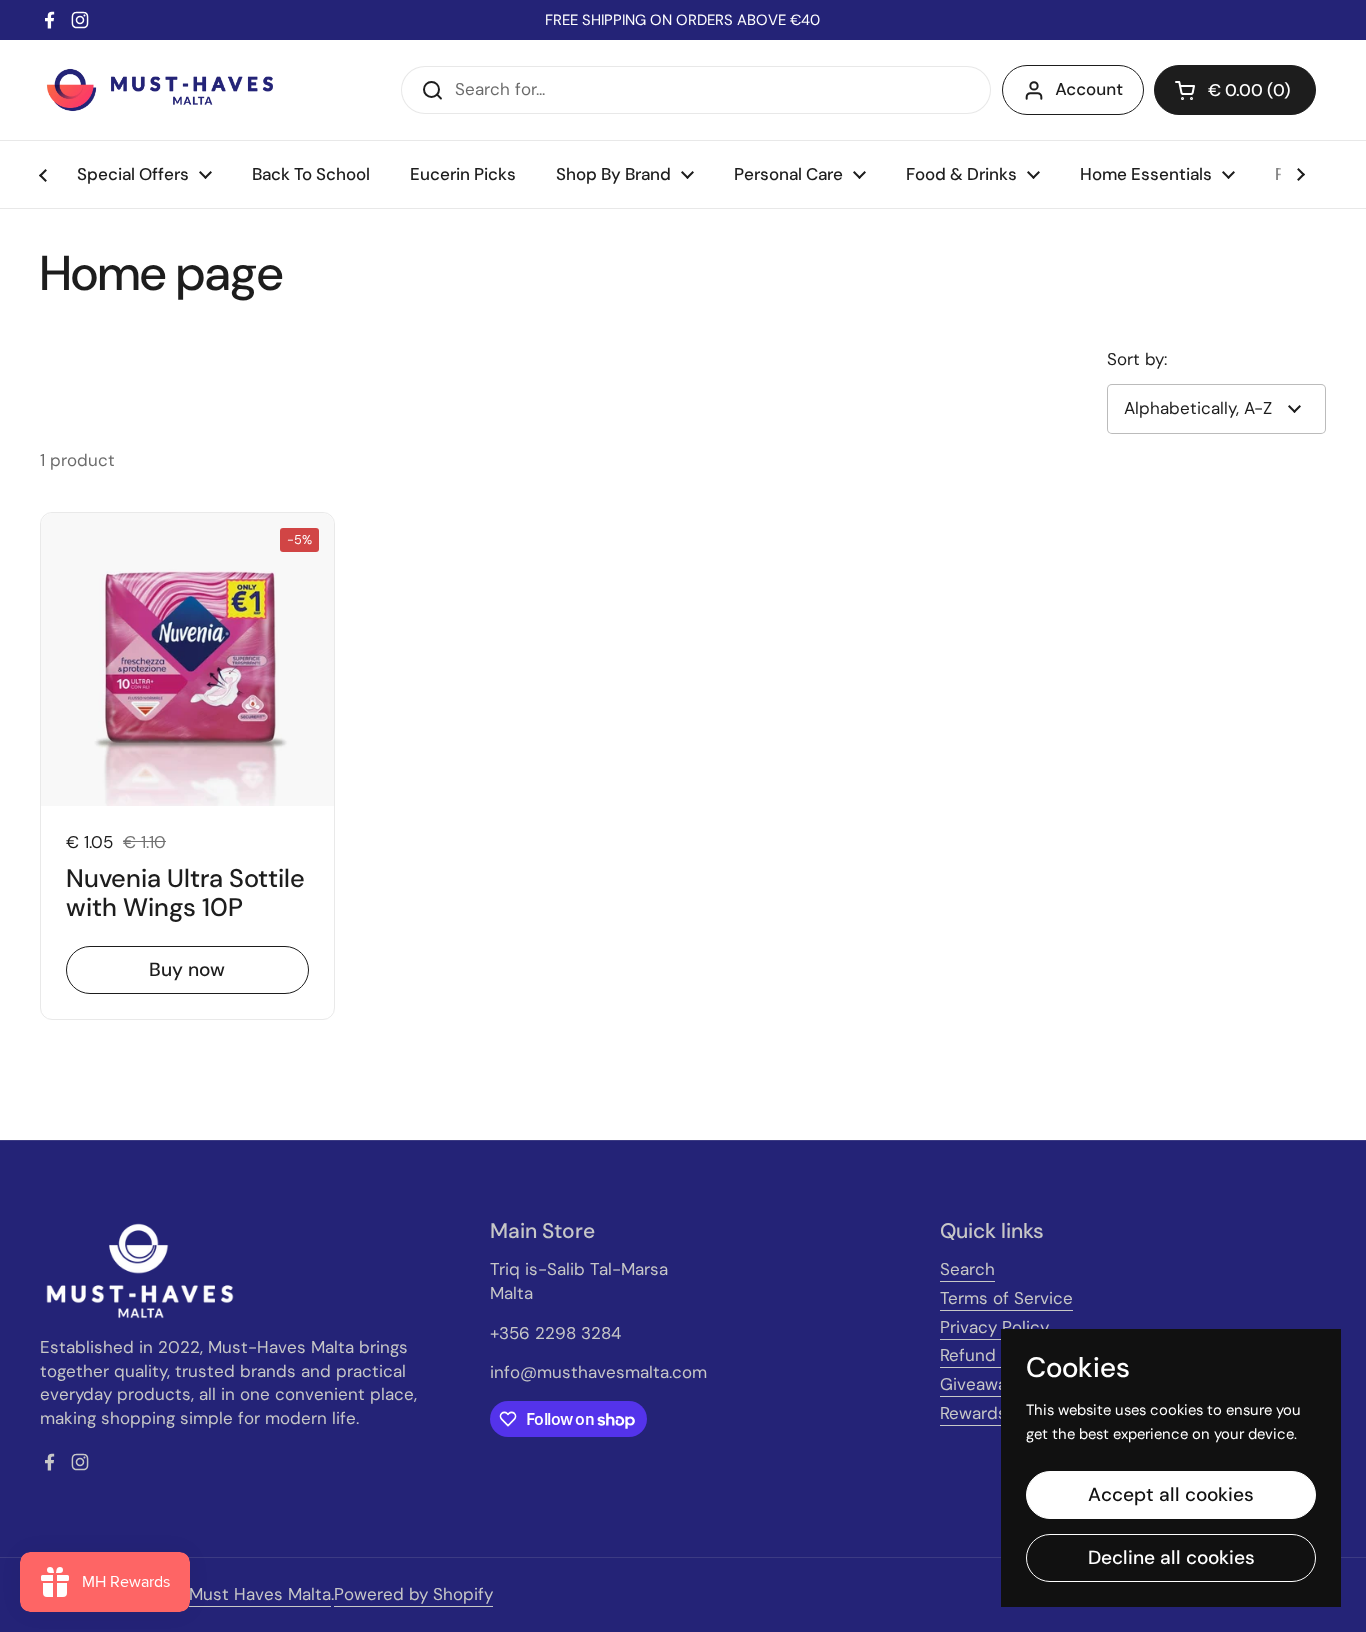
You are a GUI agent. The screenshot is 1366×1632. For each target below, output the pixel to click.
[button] (1235, 90)
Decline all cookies (1171, 1557)
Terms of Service (1006, 1298)
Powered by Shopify (413, 1594)
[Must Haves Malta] (160, 90)
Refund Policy (994, 1355)
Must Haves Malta (260, 1594)
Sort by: (1137, 359)
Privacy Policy (994, 1327)
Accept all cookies (1171, 1494)
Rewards (973, 1413)
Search (967, 1269)
